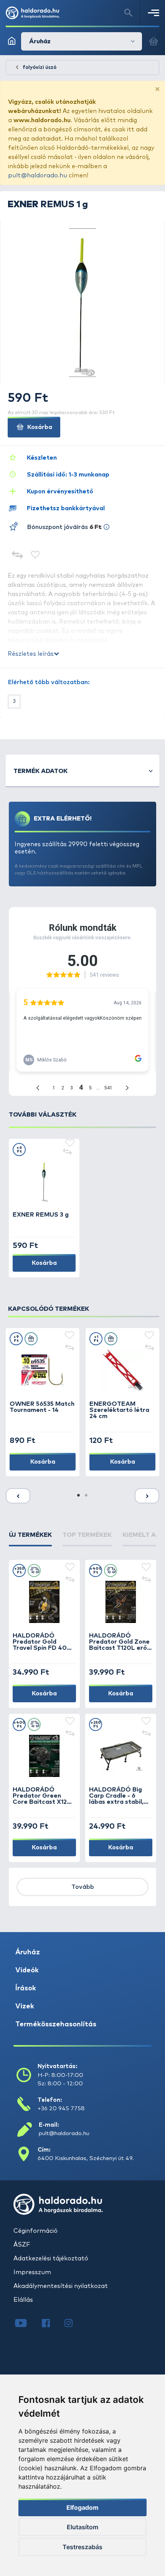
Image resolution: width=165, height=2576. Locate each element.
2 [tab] (86, 1496)
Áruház (28, 1952)
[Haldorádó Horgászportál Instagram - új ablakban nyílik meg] (73, 2324)
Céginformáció (35, 2231)
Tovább (83, 1887)
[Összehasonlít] (17, 556)
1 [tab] (79, 1496)
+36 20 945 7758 (61, 2108)
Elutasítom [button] (82, 2527)
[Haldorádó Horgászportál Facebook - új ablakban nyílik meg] (51, 2324)
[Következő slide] (147, 1496)
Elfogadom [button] (82, 2507)
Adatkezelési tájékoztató (51, 2258)
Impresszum (32, 2272)
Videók (27, 1970)
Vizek (25, 2006)
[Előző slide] (18, 1496)
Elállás (23, 2300)
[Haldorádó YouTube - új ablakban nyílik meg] (27, 2324)
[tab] (30, 1538)
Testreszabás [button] (82, 2547)
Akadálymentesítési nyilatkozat (61, 2286)
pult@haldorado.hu (38, 175)
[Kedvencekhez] (35, 556)
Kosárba (39, 427)
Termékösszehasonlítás (56, 2024)
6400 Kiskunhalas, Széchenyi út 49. (86, 2158)
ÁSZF (22, 2245)
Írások (26, 1988)
